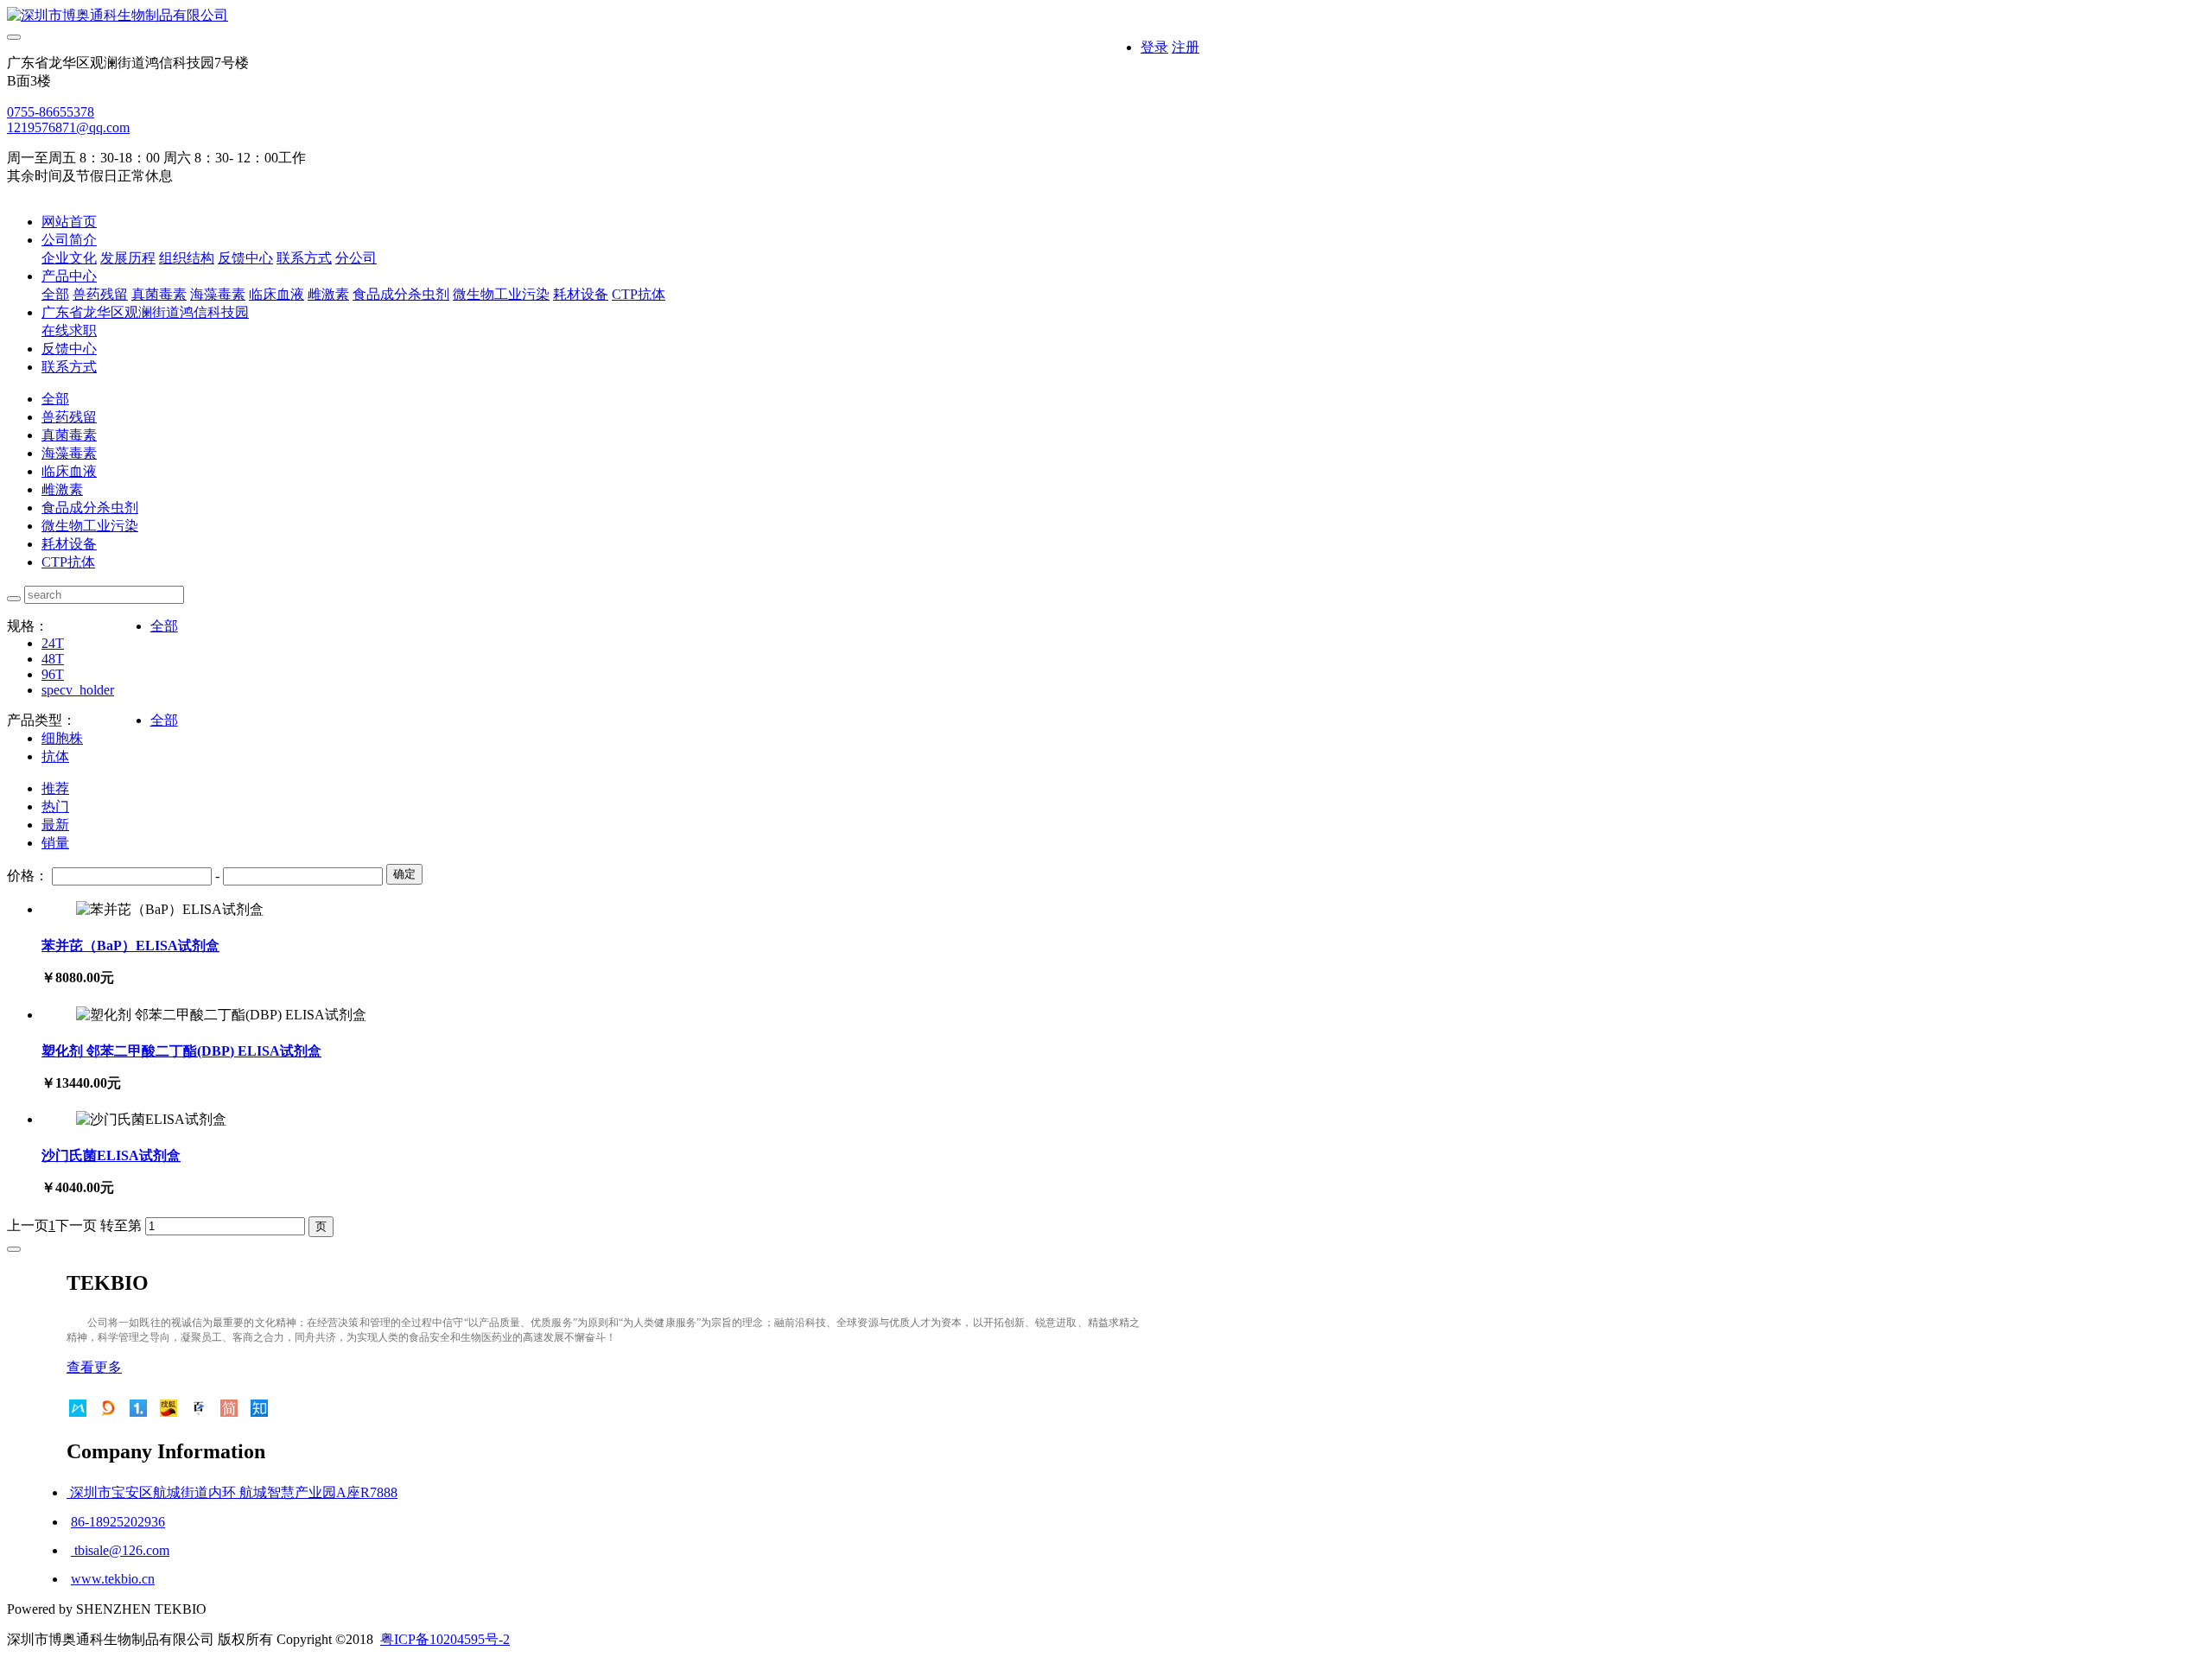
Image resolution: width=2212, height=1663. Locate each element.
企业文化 (69, 258)
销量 (55, 843)
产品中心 (69, 276)
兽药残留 (100, 294)
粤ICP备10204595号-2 (445, 1639)
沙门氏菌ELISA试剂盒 (111, 1155)
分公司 (356, 258)
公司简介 (69, 240)
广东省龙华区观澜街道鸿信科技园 (145, 312)
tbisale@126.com (120, 1550)
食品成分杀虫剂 (401, 294)
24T (53, 643)
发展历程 (128, 258)
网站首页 (69, 222)
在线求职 (69, 330)
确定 (404, 874)
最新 (55, 825)
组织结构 (187, 258)
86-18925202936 (118, 1522)
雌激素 (328, 294)
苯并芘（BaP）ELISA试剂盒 (130, 946)
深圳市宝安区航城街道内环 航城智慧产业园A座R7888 (232, 1492)
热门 (55, 806)
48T (53, 659)
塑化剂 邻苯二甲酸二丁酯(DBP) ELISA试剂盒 (181, 1051)
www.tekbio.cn (113, 1579)
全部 (55, 294)
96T (53, 674)
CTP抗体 (639, 294)
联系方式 (304, 258)
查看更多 (94, 1367)
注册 (1185, 47)
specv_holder (78, 690)
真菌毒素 (159, 294)
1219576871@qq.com (68, 127)
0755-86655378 (51, 112)
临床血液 (276, 294)
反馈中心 (245, 258)
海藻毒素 (218, 294)
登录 (1154, 47)
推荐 (55, 788)
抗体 (55, 756)
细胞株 (62, 738)
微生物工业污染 (501, 294)
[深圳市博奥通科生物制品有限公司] (603, 16)
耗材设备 (581, 294)
